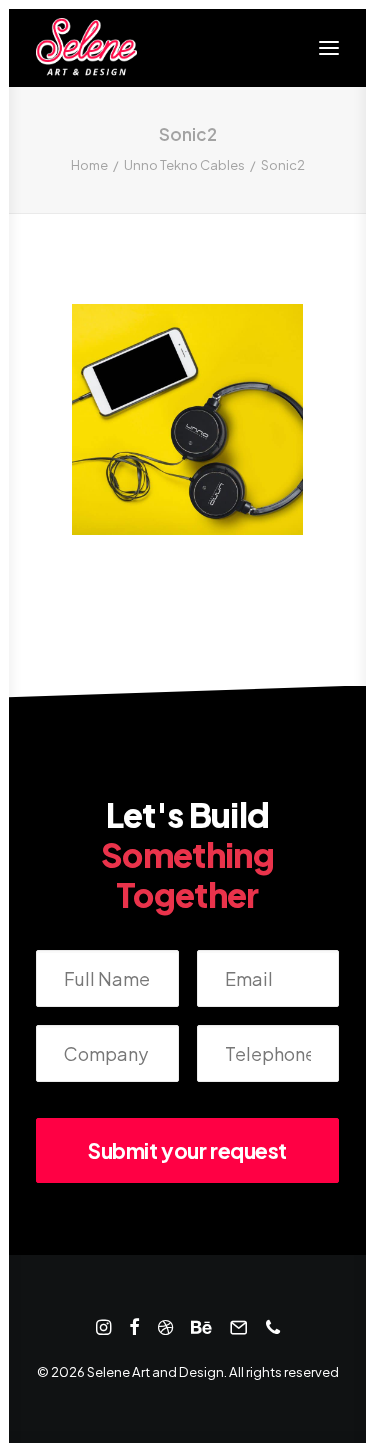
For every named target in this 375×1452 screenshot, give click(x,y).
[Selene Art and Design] (86, 48)
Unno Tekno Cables (184, 165)
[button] (329, 48)
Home (89, 165)
